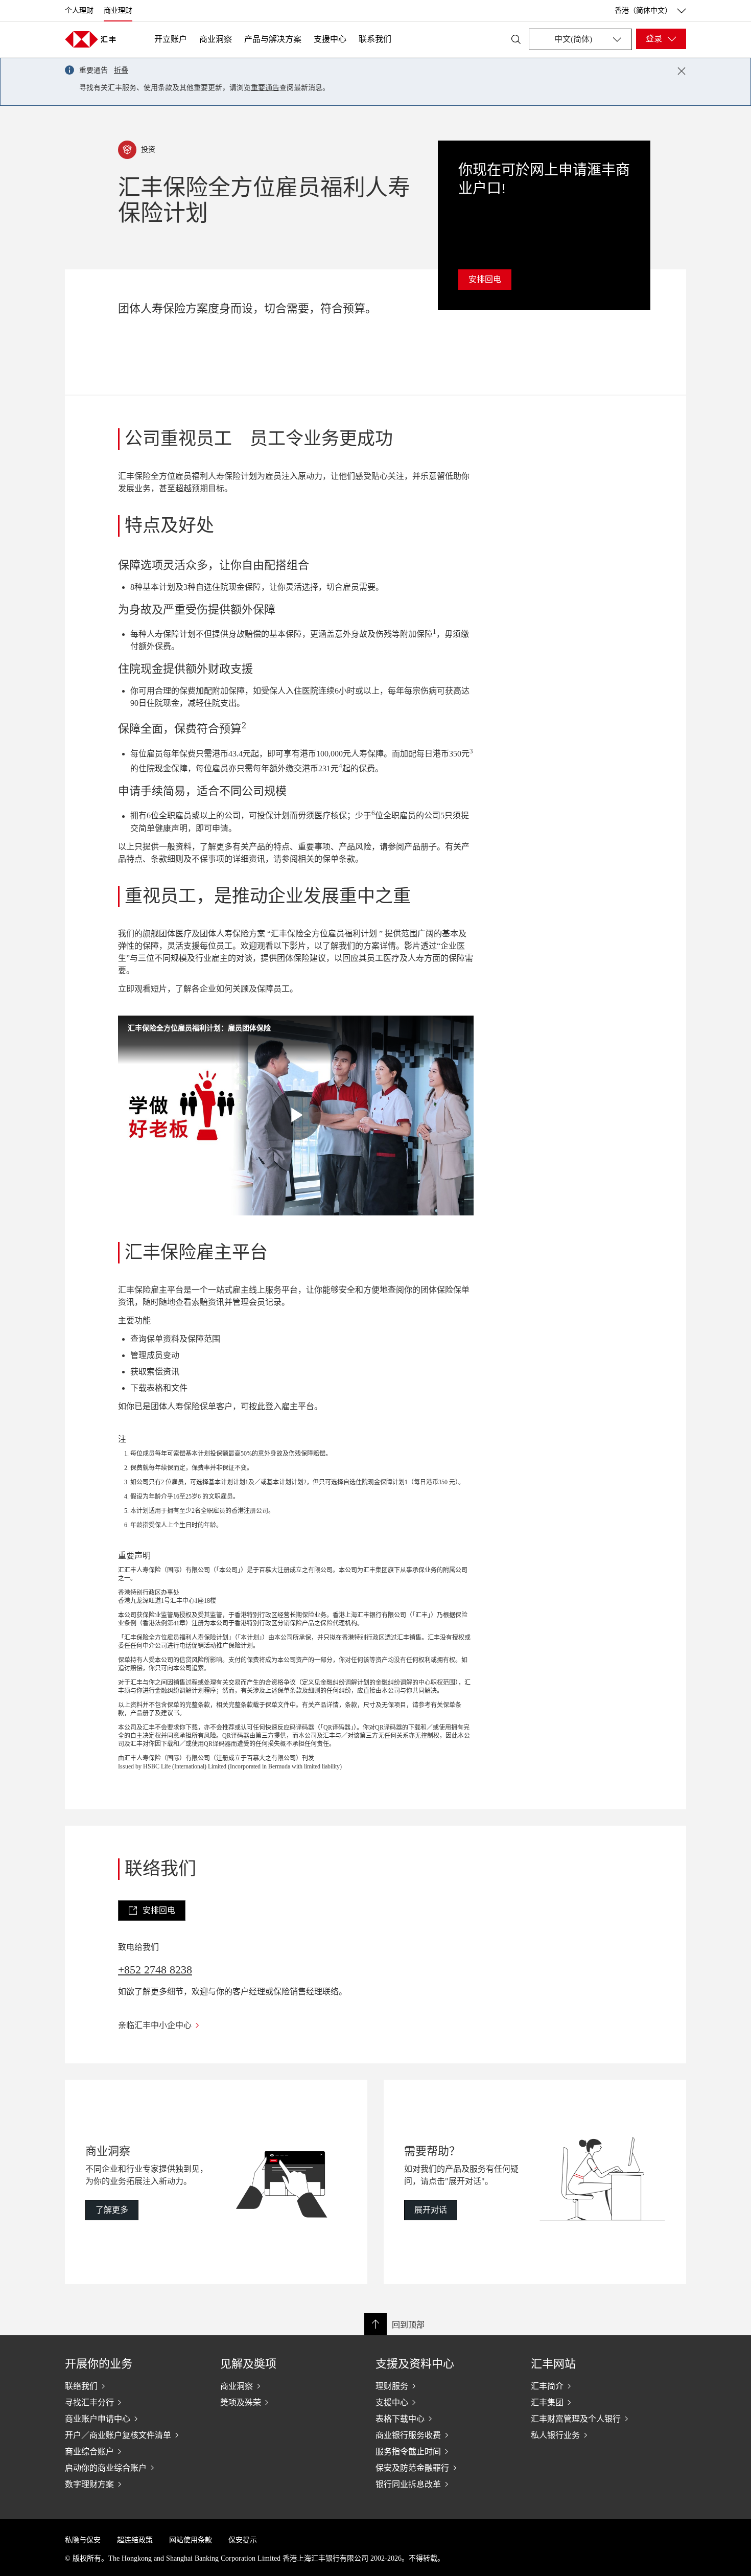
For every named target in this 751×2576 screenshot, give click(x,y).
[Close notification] (682, 71)
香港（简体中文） (643, 10)
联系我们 (375, 39)
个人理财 (79, 10)
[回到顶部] (375, 2324)
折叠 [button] (121, 70)
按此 (257, 1406)
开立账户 (171, 39)
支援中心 (330, 39)
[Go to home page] (90, 39)
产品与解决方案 (273, 39)
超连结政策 (135, 2540)
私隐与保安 (83, 2540)
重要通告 (265, 88)
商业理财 (118, 10)
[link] (152, 1911)
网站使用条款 (191, 2540)
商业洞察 (216, 39)
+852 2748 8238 (155, 1970)
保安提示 (243, 2540)
